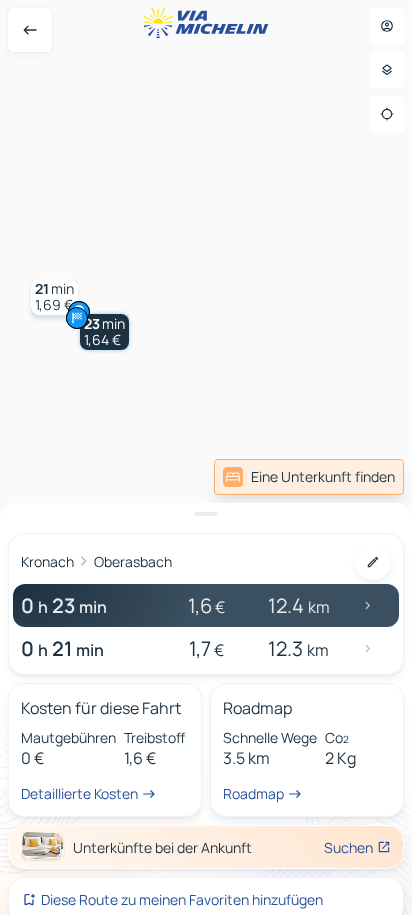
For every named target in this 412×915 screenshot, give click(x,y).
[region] (206, 457)
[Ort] (387, 114)
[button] (104, 332)
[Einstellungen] (387, 70)
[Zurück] (30, 30)
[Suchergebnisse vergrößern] (206, 514)
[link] (309, 477)
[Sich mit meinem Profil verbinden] (387, 26)
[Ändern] (373, 562)
